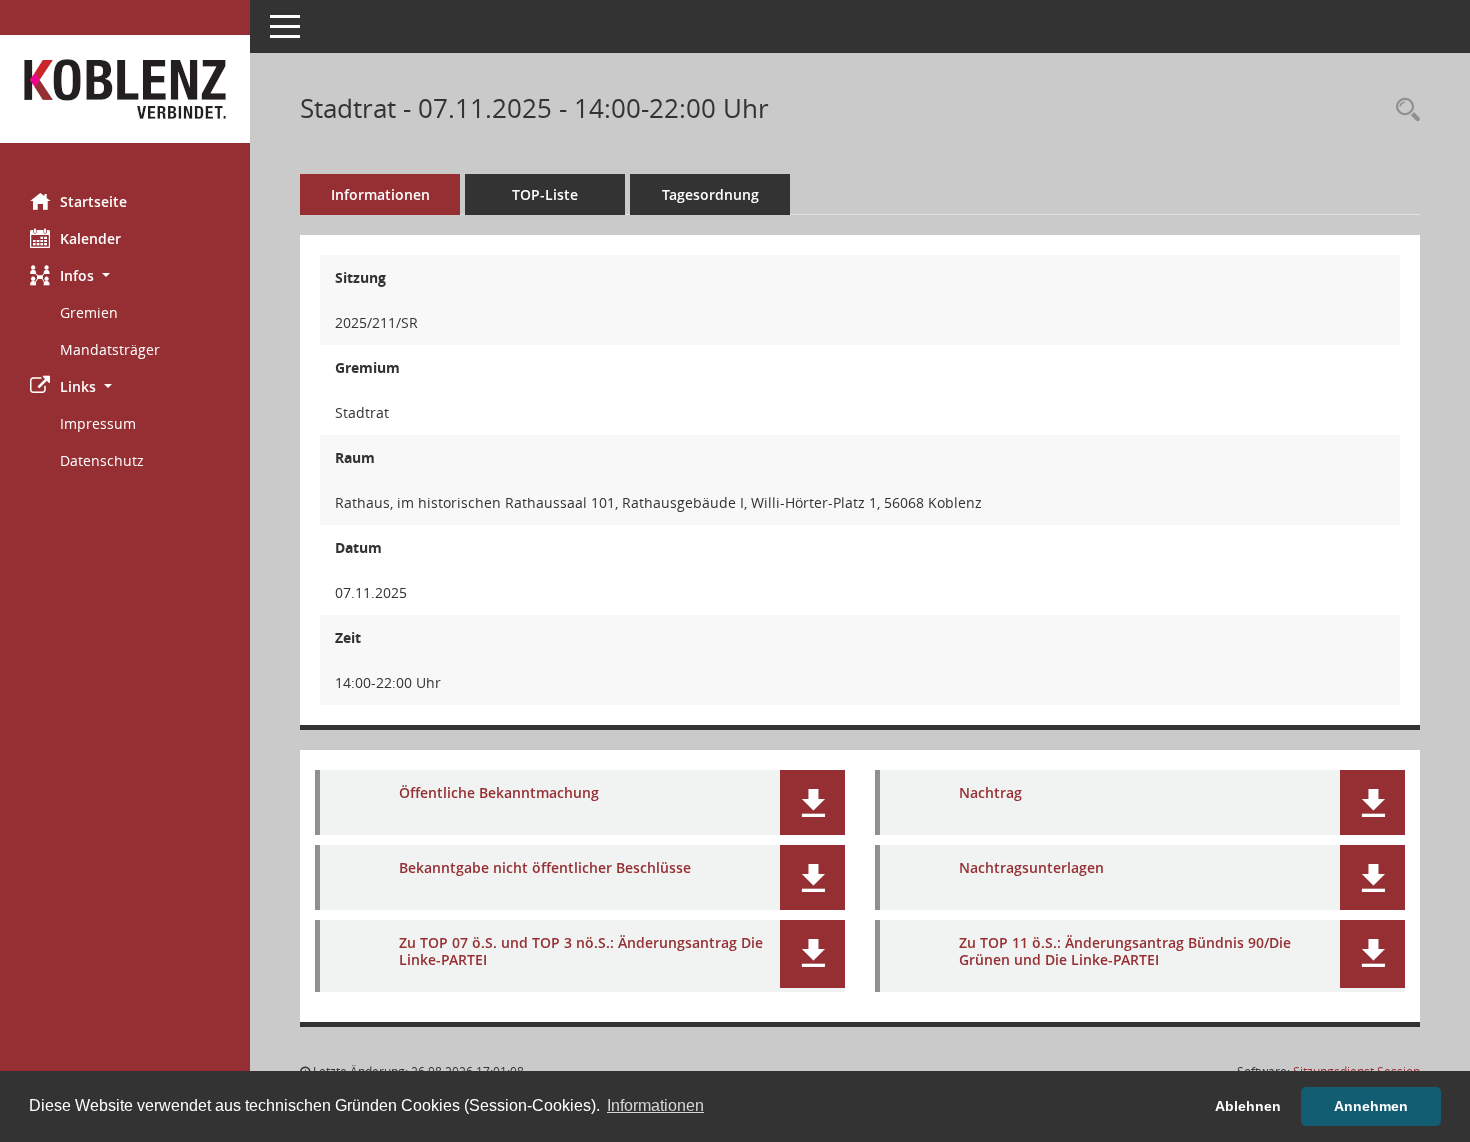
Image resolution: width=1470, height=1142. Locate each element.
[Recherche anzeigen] (1403, 110)
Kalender (90, 238)
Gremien (89, 312)
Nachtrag (990, 792)
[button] (125, 275)
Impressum (98, 423)
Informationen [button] (655, 1105)
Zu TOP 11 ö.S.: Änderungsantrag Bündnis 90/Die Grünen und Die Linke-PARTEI (1125, 951)
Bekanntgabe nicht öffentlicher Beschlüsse (545, 867)
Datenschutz (102, 460)
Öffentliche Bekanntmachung (499, 792)
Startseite (93, 201)
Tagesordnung (710, 194)
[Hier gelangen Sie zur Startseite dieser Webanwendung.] (125, 89)
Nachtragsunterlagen (1031, 867)
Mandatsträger (110, 349)
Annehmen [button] (1371, 1106)
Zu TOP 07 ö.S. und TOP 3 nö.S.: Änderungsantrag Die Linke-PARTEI (581, 951)
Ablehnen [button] (1248, 1106)
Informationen (380, 194)
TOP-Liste (545, 194)
